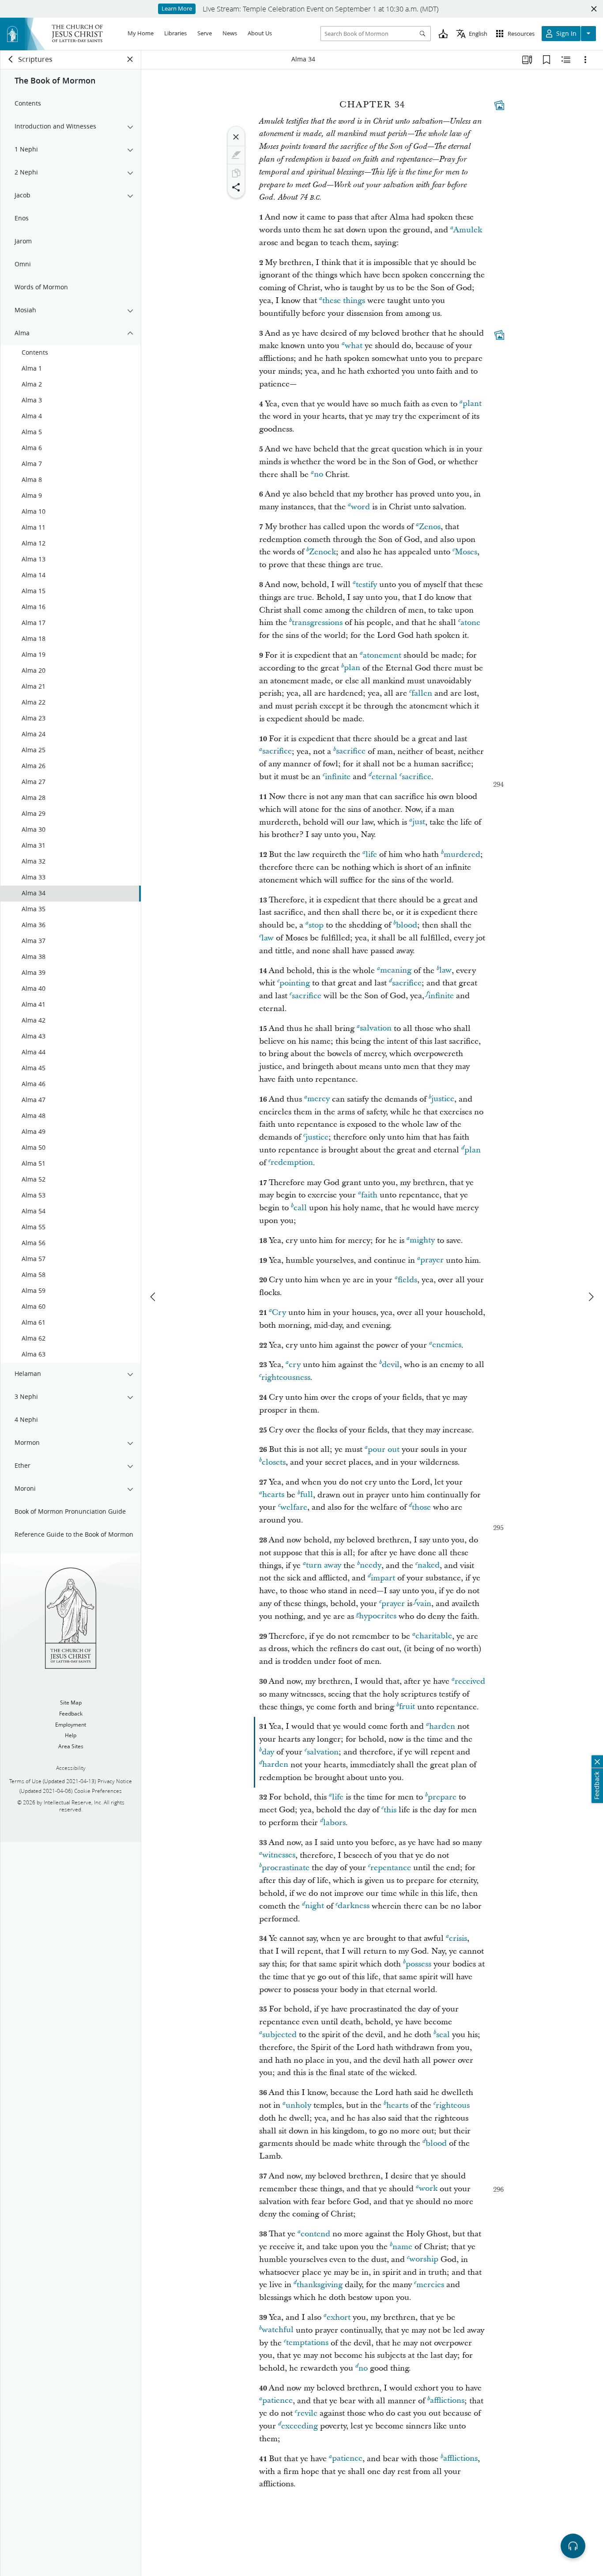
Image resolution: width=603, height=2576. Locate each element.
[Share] (236, 187)
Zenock (322, 552)
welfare (294, 1507)
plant (472, 404)
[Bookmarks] (546, 60)
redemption (292, 1163)
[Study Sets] (527, 60)
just (419, 822)
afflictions (447, 2401)
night (315, 1906)
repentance (391, 1868)
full (307, 1495)
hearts (273, 1495)
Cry (279, 1313)
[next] (591, 1297)
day (268, 1752)
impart (383, 1578)
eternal (384, 777)
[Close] (236, 137)
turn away (324, 1566)
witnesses (279, 1855)
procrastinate (286, 1868)
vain (424, 1604)
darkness (354, 1906)
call (300, 1208)
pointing (295, 983)
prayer (432, 1260)
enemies (447, 1345)
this (390, 1810)
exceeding (300, 2426)
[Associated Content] (499, 105)
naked (429, 1566)
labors (334, 1823)
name (402, 2247)
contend (315, 2234)
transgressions (317, 623)
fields (407, 1280)
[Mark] (236, 155)
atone (470, 623)
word (360, 507)
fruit (407, 1707)
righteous (453, 2105)
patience (277, 2401)
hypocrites (378, 1616)
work (428, 2189)
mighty (422, 1241)
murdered (462, 854)
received (470, 1681)
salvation (376, 1029)
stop (316, 925)
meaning (396, 971)
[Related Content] (566, 60)
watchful (278, 2330)
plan (352, 668)
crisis (458, 1938)
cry (295, 1365)
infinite (338, 777)
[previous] (154, 1297)
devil (391, 1365)
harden (442, 1726)
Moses (466, 552)
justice (443, 1099)
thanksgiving (320, 2285)
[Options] (585, 60)
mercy (318, 1099)
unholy (298, 2105)
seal (443, 2035)
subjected (279, 2035)
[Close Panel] (130, 59)
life (371, 854)
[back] (11, 59)
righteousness (286, 1377)
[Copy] (236, 173)
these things (344, 301)
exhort (339, 2317)
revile (307, 2413)
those (421, 1507)
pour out (384, 1449)
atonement (382, 655)
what (354, 346)
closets (274, 1462)
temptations (307, 2343)
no (318, 475)
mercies (430, 2285)
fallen (422, 693)
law (268, 938)
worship (424, 2260)
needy (371, 1566)
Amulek (468, 230)
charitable (434, 1636)
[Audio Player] (573, 2546)
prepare (442, 1797)
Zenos (430, 527)
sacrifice (277, 752)
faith (369, 1195)
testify (366, 585)
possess (418, 1964)
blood (407, 925)
